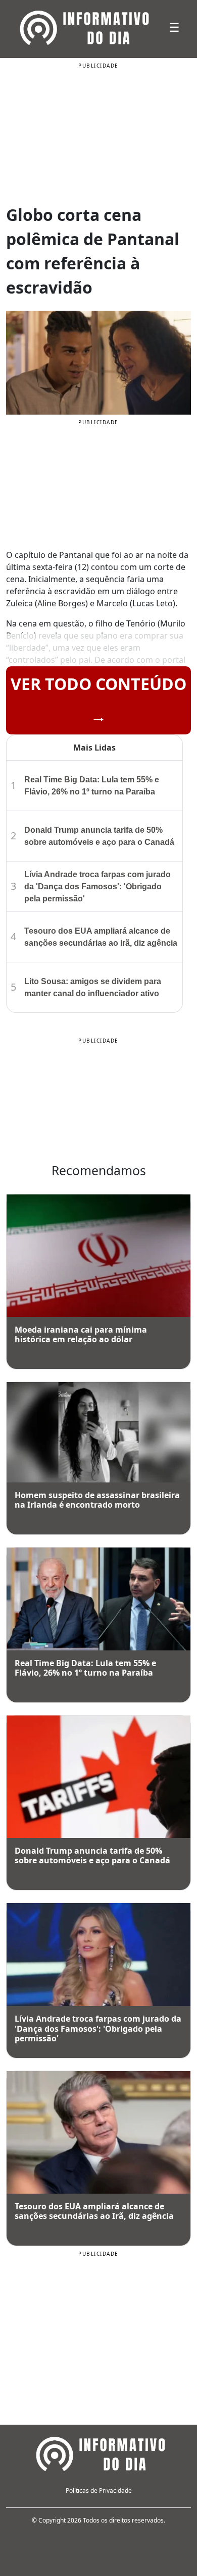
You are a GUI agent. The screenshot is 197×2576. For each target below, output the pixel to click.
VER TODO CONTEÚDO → (98, 700)
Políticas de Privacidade (99, 2491)
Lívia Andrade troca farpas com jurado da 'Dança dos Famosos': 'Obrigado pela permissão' (97, 886)
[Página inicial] (98, 2452)
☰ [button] (174, 27)
